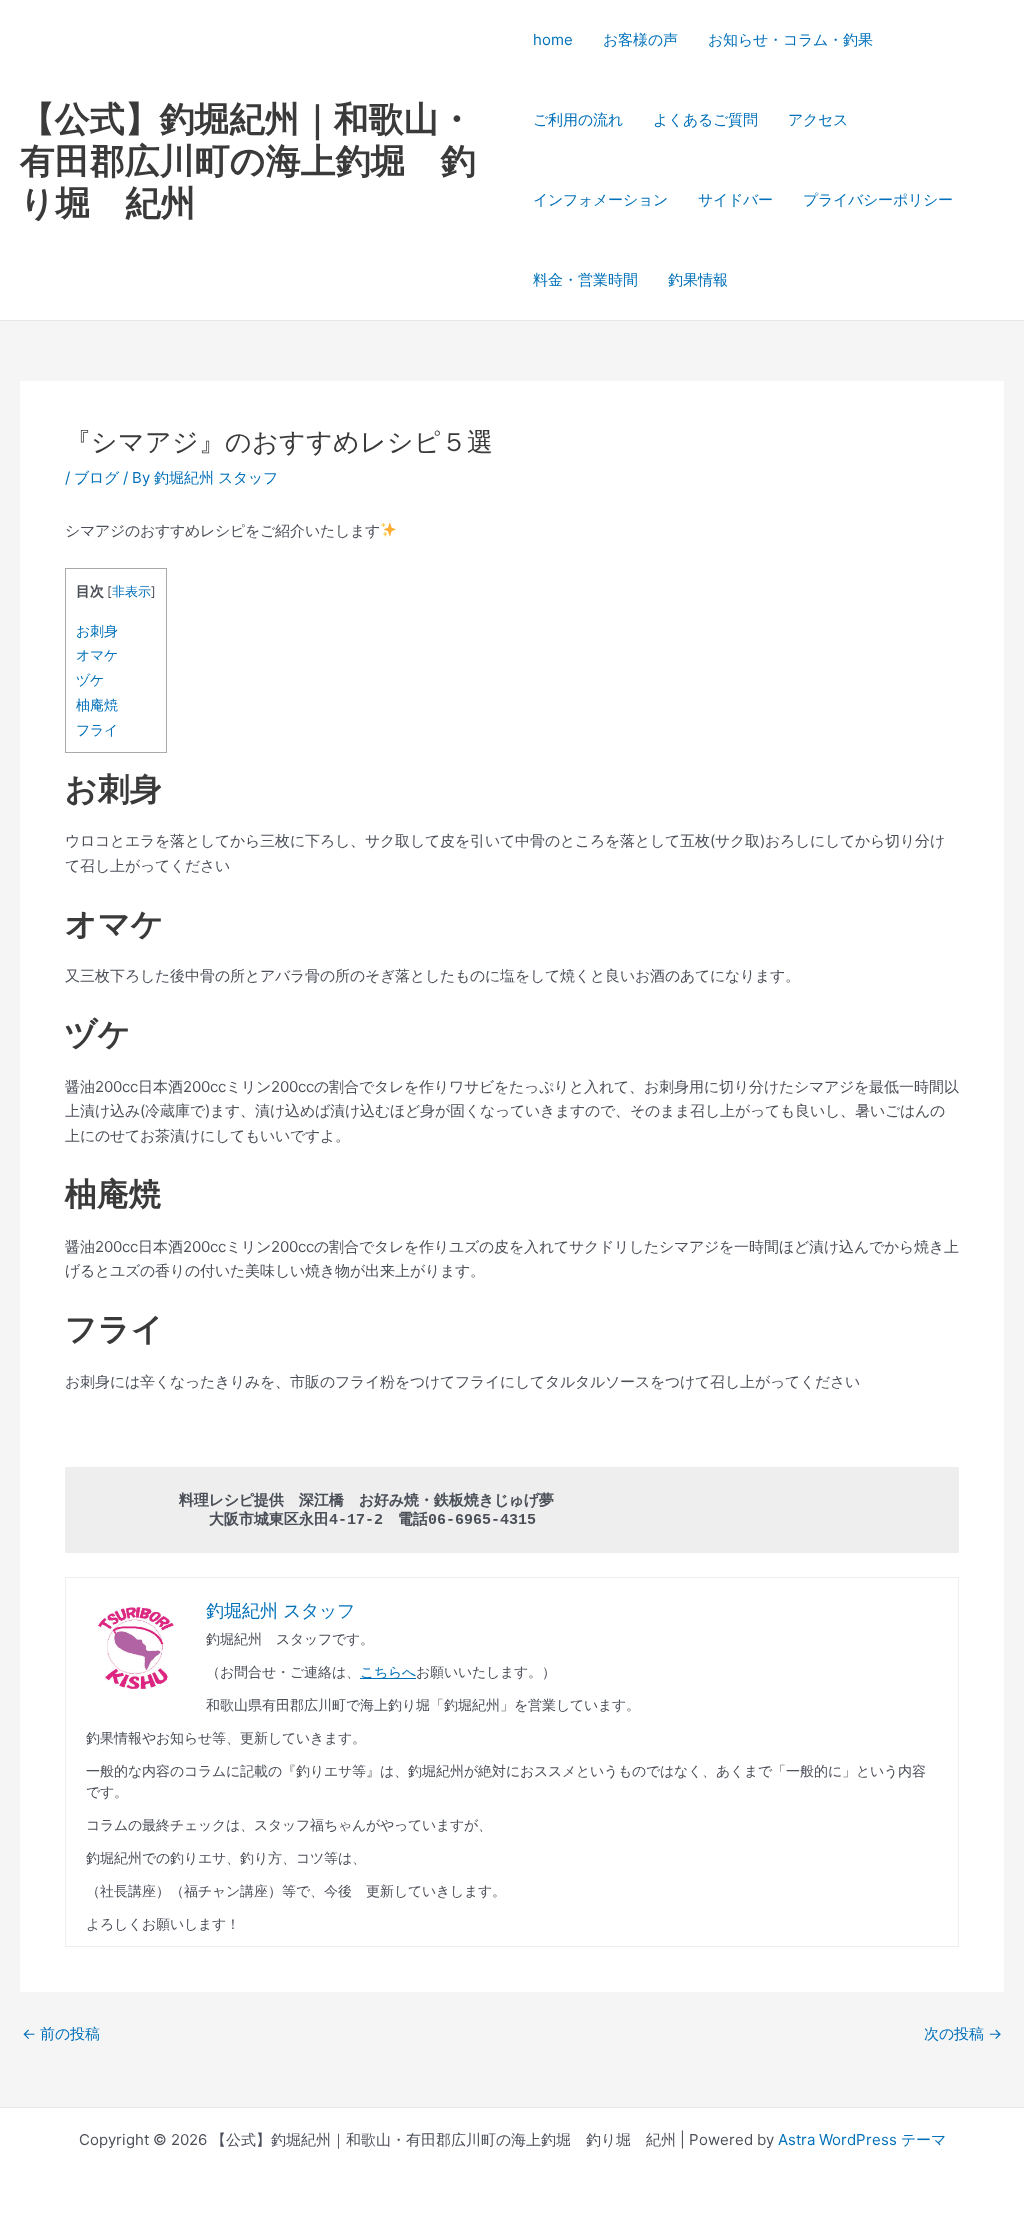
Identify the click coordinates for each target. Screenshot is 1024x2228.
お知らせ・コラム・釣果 (790, 39)
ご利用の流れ (578, 119)
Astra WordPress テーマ (862, 2139)
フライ (97, 729)
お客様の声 (640, 39)
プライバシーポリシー (878, 199)
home (553, 39)
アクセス (818, 119)
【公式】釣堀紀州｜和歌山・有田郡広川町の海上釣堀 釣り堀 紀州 (248, 160)
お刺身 (97, 630)
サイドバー (735, 199)
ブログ (96, 477)
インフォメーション (600, 199)
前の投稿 (61, 2033)
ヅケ (90, 679)
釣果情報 (698, 279)
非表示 (131, 591)
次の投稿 (963, 2033)
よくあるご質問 (705, 119)
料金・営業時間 (585, 279)
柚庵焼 (97, 704)
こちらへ (388, 1671)
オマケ (97, 654)
